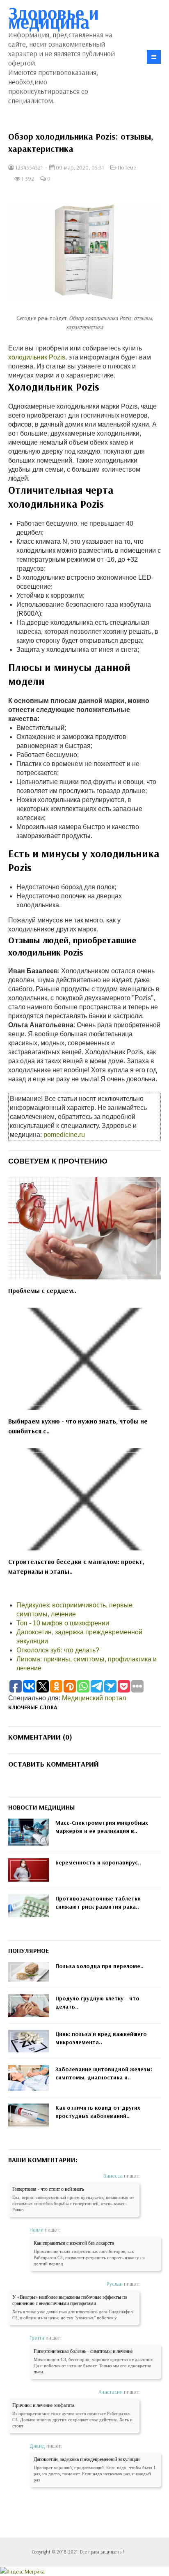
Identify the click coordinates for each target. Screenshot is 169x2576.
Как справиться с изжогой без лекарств (74, 2243)
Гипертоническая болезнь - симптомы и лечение (83, 2351)
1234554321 (29, 167)
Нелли (37, 2230)
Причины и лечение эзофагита (43, 2405)
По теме (127, 167)
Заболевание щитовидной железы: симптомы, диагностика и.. (104, 2073)
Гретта (37, 2338)
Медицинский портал (94, 1698)
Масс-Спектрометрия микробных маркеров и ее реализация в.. (102, 1827)
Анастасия (111, 2392)
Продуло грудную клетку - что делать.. (97, 2002)
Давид (37, 2446)
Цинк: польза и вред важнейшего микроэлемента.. (101, 2038)
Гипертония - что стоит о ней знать (48, 2189)
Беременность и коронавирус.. (98, 1862)
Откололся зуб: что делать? (58, 1650)
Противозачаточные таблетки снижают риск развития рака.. (98, 1903)
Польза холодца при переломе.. (99, 1966)
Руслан (115, 2284)
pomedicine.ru (64, 1135)
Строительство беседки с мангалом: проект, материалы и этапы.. (76, 1566)
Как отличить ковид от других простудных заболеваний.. (98, 2112)
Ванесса (113, 2176)
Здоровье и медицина (54, 17)
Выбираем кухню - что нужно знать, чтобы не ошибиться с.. (78, 1426)
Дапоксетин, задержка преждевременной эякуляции (87, 2459)
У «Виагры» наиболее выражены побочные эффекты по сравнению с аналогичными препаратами (70, 2300)
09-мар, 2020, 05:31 (79, 167)
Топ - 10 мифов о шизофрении (63, 1623)
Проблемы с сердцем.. (42, 1290)
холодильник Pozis (37, 357)
